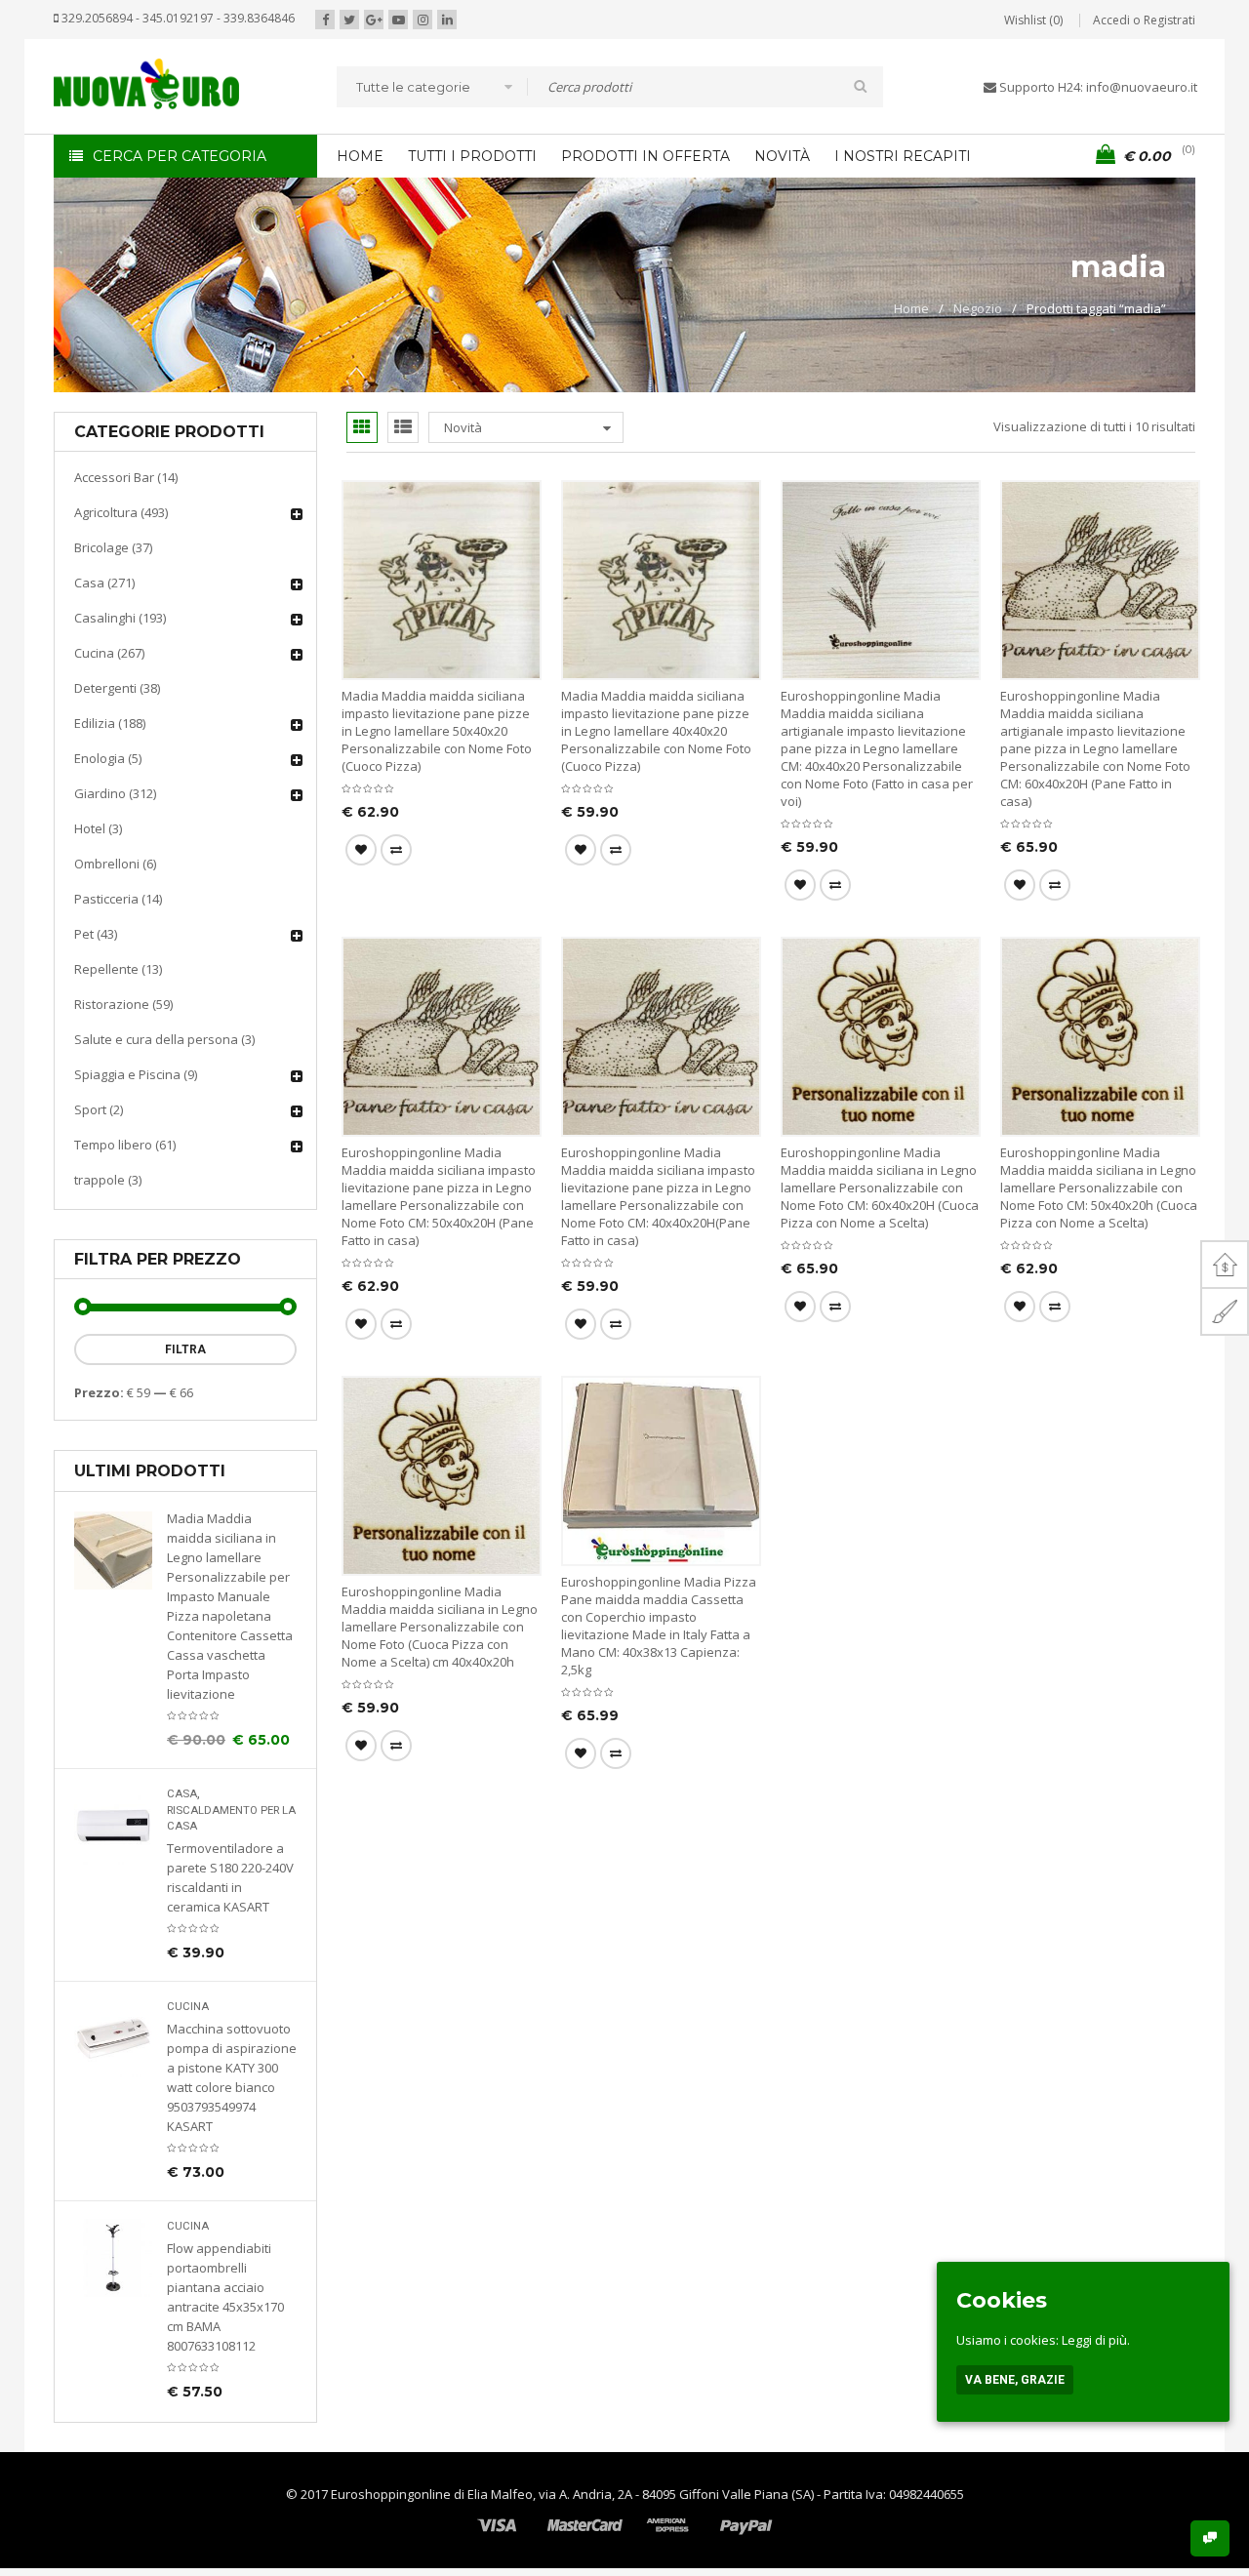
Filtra (185, 1349)
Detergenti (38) (117, 688)
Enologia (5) (108, 758)
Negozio (978, 308)
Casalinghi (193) (120, 618)
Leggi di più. (1096, 2340)
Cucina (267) (109, 653)
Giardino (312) (115, 793)
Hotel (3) (98, 828)
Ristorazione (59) (123, 1004)
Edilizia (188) (110, 723)
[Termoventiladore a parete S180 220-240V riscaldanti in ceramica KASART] (113, 1826)
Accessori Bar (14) (126, 477)
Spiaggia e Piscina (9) (136, 1074)
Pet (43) (96, 934)
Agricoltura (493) (121, 512)
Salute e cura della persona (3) (164, 1039)
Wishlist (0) (1033, 20)
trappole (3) (108, 1180)
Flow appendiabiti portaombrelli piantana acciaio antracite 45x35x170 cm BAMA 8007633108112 (225, 2297)
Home (911, 308)
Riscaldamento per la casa (231, 1818)
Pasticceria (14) (118, 899)
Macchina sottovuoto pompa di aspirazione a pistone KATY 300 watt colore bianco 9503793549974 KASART (232, 2077)
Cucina (188, 2007)
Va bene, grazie (1015, 2380)
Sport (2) (99, 1109)
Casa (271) (104, 583)
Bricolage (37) (113, 547)
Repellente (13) (118, 969)
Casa (182, 1794)
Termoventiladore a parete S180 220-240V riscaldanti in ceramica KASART (230, 1877)
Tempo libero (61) (125, 1145)
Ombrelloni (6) (115, 864)
